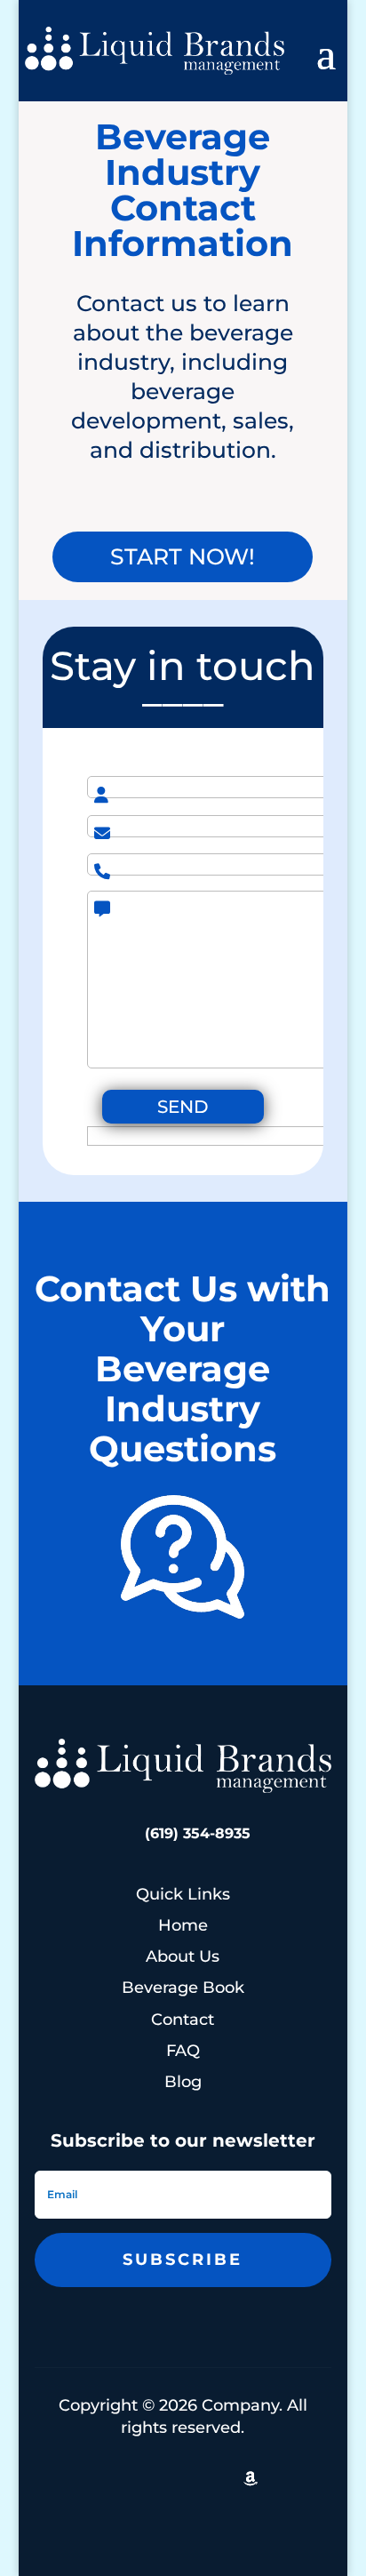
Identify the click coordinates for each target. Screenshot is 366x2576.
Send (183, 1107)
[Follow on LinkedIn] (94, 2478)
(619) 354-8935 (198, 1833)
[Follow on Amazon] (251, 2478)
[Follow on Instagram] (172, 2478)
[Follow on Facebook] (211, 2478)
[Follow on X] (133, 2478)
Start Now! (183, 556)
